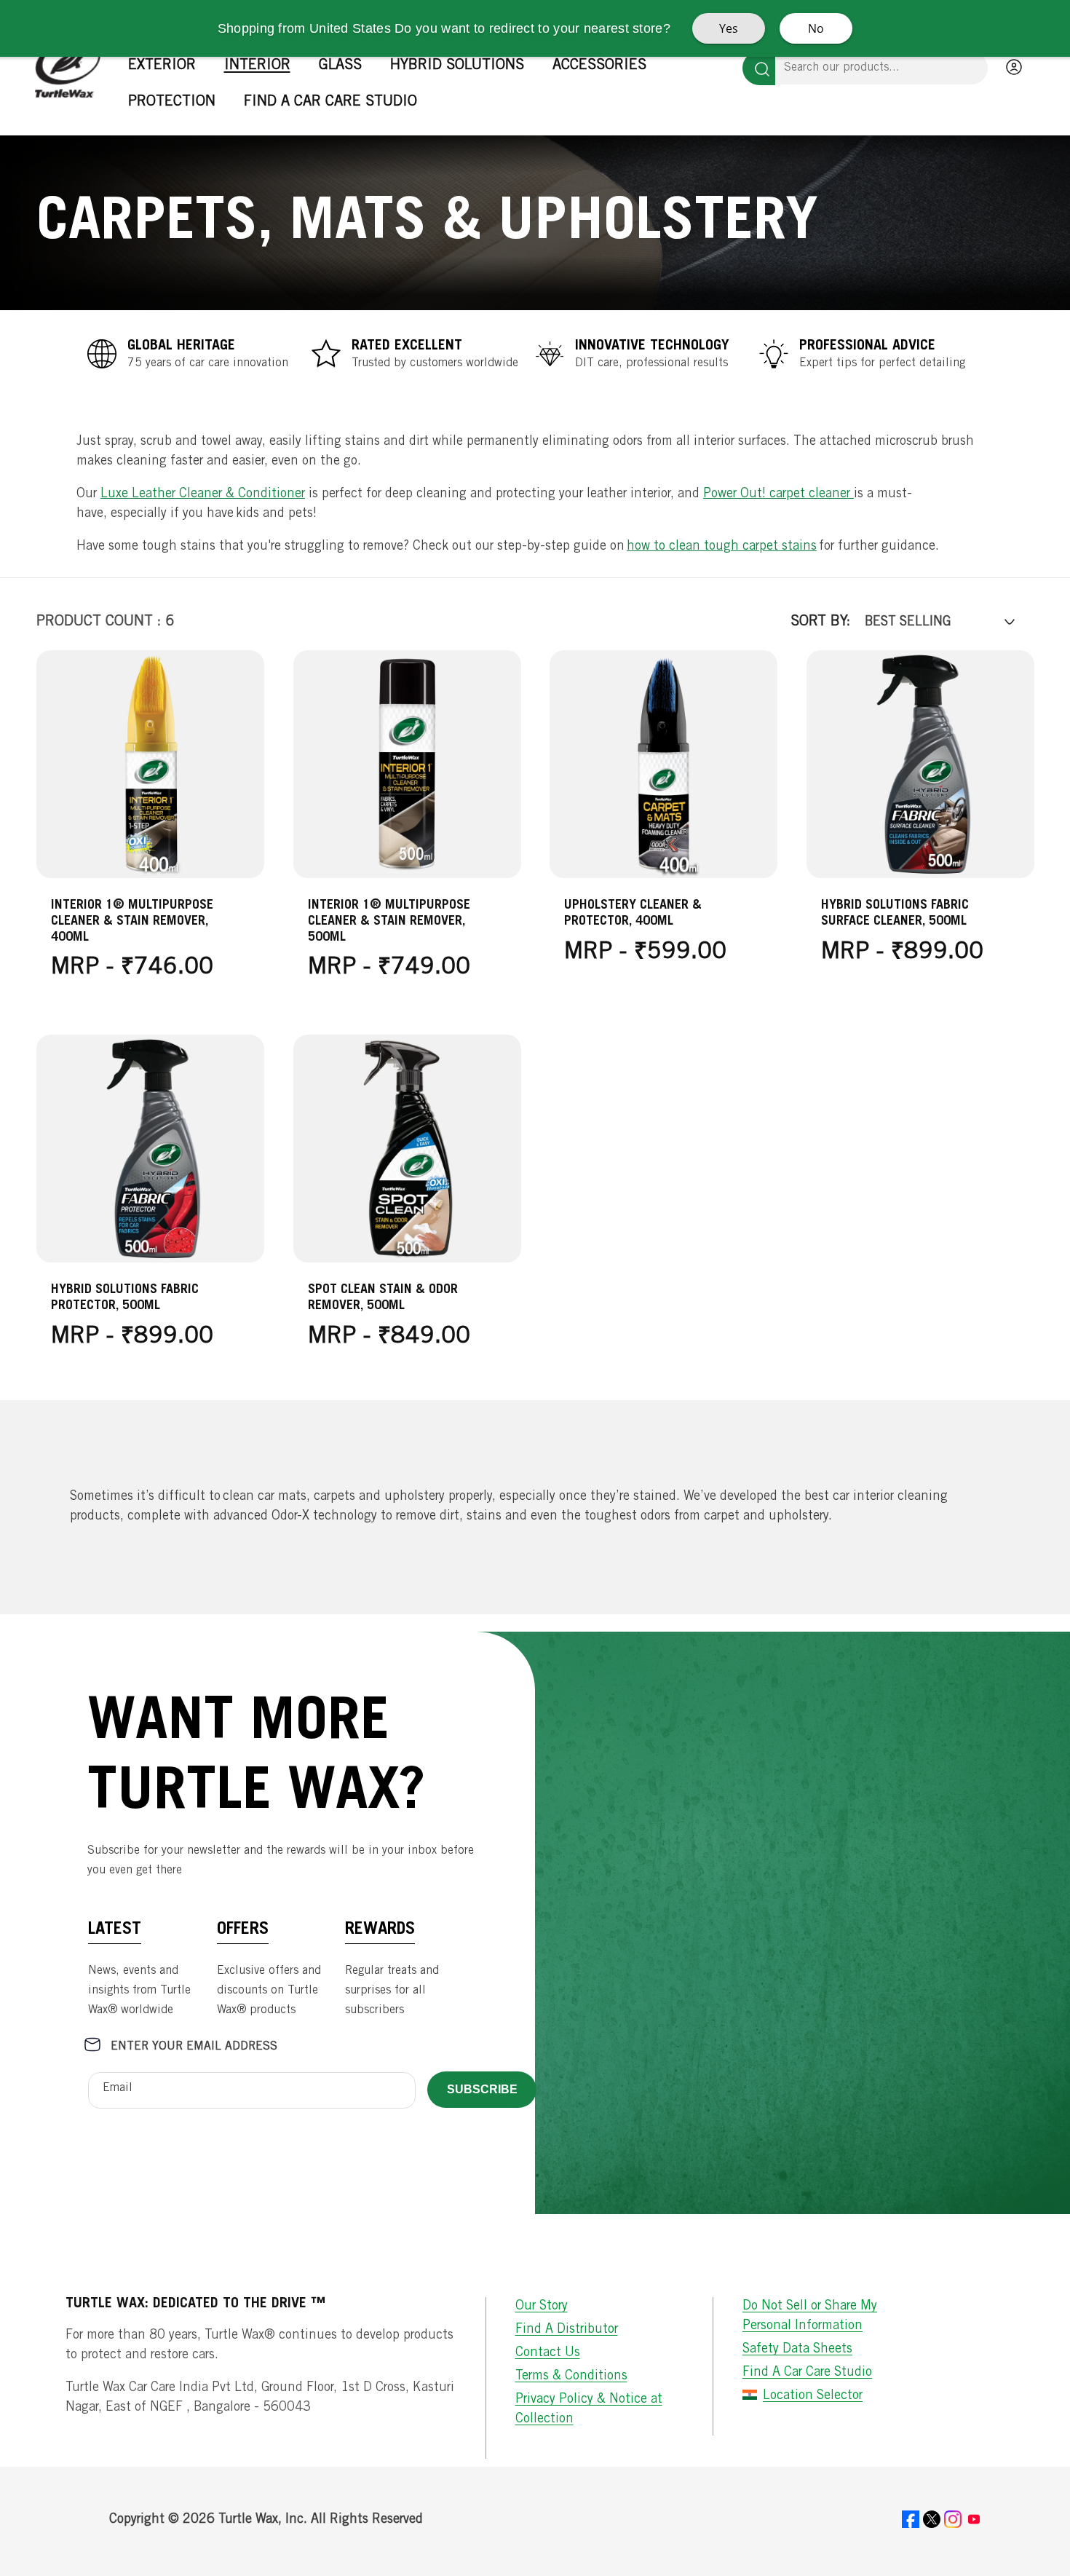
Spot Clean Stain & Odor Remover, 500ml (383, 1297)
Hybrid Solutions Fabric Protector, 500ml (125, 1297)
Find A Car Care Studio (807, 2373)
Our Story (542, 2307)
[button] (167, 66)
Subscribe (482, 2089)
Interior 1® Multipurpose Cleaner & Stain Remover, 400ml (132, 922)
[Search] (759, 68)
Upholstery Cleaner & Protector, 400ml (633, 914)
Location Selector (813, 2396)
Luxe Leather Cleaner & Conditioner (203, 494)
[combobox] (882, 68)
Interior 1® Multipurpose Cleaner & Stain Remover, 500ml (389, 922)
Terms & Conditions (571, 2377)
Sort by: (820, 623)
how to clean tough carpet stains (722, 547)
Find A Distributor (567, 2330)
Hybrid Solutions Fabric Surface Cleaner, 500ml (895, 914)
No (816, 28)
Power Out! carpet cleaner (778, 494)
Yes (729, 28)
